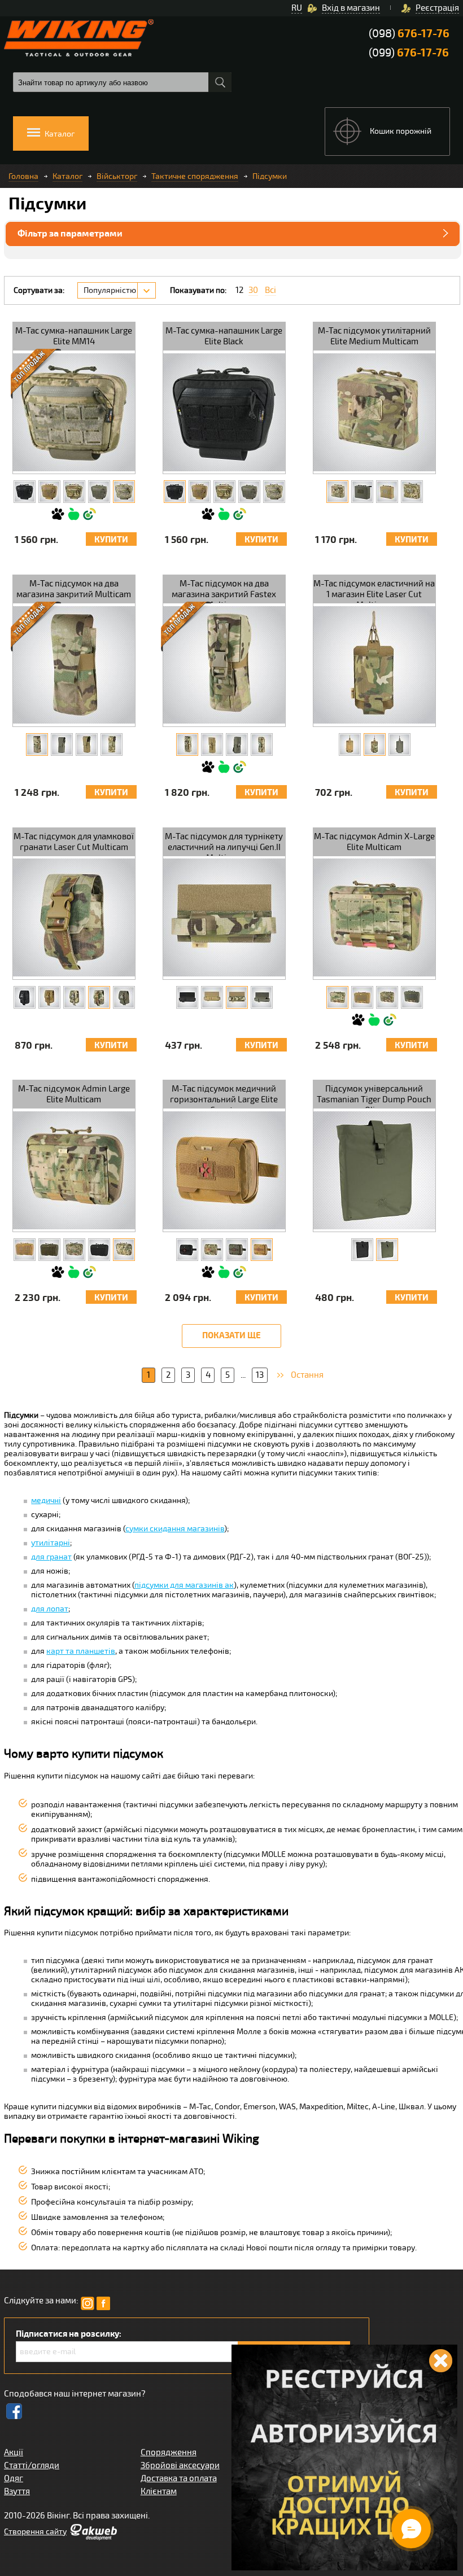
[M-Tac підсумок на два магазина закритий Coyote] (87, 744)
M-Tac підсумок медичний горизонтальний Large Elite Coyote (224, 1096)
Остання (307, 1375)
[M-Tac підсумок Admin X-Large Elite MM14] (387, 997)
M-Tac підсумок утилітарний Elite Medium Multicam (374, 336)
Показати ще (231, 1336)
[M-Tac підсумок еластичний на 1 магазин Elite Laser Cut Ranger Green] (399, 744)
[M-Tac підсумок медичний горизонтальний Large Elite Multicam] (212, 1250)
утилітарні (51, 1543)
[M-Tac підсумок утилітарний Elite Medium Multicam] (337, 492)
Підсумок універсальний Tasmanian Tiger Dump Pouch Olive (374, 1096)
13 (260, 1375)
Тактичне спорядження (195, 176)
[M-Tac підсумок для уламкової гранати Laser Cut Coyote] (49, 997)
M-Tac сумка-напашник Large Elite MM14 (74, 336)
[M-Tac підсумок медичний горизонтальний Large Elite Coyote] (262, 1250)
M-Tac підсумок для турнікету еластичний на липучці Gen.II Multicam (224, 844)
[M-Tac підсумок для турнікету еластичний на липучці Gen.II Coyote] (212, 997)
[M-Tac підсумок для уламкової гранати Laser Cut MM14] (74, 997)
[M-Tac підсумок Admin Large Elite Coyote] (25, 1250)
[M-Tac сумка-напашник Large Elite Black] (25, 492)
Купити (111, 540)
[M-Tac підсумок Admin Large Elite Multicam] (124, 1250)
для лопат (50, 1609)
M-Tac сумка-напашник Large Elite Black (224, 336)
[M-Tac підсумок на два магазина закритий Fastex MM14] (262, 744)
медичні (46, 1501)
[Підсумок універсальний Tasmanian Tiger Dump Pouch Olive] (387, 1250)
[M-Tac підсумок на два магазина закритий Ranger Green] (62, 744)
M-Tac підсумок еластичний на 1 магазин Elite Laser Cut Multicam (374, 591)
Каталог (67, 176)
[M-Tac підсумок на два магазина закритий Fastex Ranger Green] (237, 744)
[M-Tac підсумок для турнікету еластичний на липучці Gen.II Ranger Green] (262, 997)
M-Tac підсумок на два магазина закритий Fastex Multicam (224, 591)
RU (297, 8)
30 (253, 290)
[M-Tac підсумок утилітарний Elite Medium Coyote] (387, 492)
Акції (14, 2452)
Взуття (17, 2491)
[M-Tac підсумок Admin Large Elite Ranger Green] (49, 1250)
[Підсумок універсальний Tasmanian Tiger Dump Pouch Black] (362, 1250)
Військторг (117, 176)
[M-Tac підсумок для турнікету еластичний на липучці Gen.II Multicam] (237, 997)
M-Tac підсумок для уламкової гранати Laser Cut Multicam (74, 842)
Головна (23, 176)
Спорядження (169, 2452)
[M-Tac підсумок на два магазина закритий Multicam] (37, 744)
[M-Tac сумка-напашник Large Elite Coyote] (49, 492)
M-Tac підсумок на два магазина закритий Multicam (74, 589)
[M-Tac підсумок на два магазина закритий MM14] (112, 744)
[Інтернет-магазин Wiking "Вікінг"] (79, 38)
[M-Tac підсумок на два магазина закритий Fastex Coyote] (212, 744)
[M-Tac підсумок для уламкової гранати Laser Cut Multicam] (99, 997)
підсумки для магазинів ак (184, 1585)
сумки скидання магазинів (175, 1529)
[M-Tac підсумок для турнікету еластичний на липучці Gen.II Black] (187, 997)
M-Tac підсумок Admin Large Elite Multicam (74, 1094)
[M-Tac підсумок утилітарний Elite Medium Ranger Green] (362, 492)
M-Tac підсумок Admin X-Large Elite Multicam (374, 842)
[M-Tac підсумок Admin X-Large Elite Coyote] (362, 997)
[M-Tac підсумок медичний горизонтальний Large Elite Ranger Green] (237, 1250)
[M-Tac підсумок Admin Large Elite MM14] (74, 1250)
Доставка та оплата (179, 2478)
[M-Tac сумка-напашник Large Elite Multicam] (74, 492)
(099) (409, 53)
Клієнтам (159, 2491)
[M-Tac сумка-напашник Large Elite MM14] (124, 492)
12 (239, 290)
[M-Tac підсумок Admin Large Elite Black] (99, 1250)
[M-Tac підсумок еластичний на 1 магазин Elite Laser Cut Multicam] (375, 744)
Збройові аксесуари (180, 2465)
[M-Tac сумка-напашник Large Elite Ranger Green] (99, 492)
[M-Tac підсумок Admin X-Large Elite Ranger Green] (412, 997)
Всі (270, 290)
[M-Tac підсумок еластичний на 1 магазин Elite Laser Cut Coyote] (350, 744)
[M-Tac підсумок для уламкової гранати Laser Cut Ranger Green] (124, 997)
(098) (409, 34)
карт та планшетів (81, 1651)
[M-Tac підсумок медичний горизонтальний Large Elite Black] (187, 1250)
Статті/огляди (32, 2465)
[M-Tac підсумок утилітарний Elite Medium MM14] (412, 492)
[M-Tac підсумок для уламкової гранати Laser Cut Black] (25, 997)
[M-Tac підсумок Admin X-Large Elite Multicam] (337, 997)
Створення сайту (35, 2532)
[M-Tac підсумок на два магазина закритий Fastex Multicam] (187, 744)
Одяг (14, 2478)
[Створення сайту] (93, 2538)
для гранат (51, 1557)
